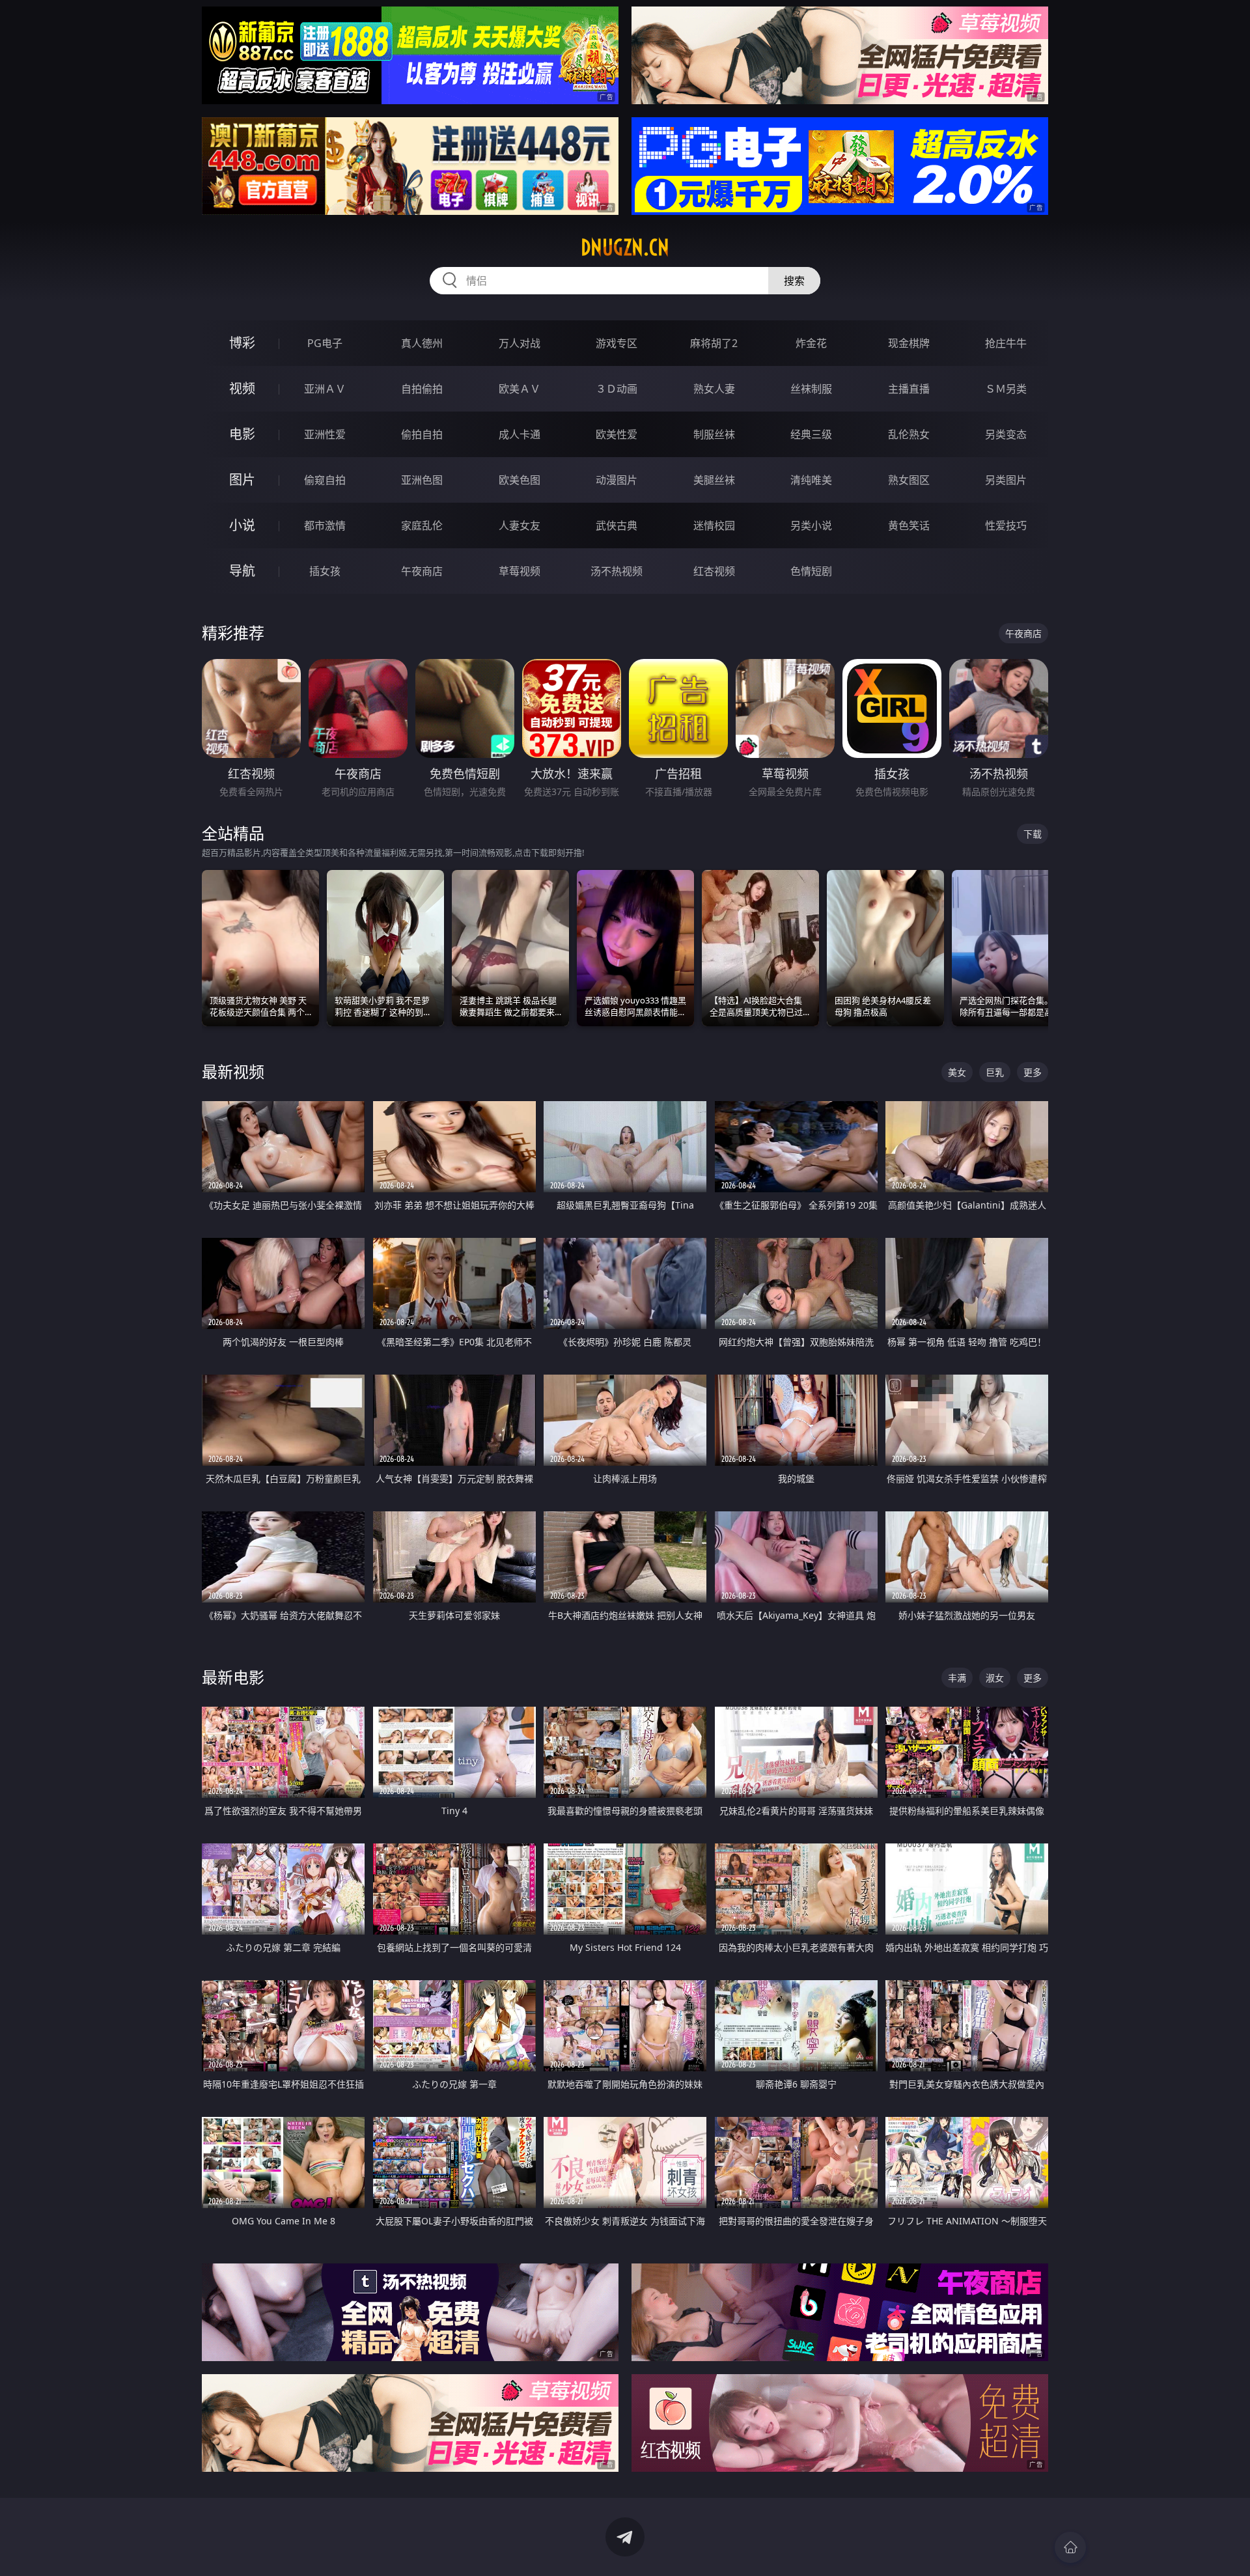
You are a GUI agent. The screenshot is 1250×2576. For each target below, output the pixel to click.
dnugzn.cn (625, 247)
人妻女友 (520, 525)
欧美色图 (520, 480)
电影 (242, 434)
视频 (242, 388)
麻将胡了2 (714, 343)
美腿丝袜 (714, 480)
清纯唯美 (811, 480)
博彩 (242, 343)
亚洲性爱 (325, 434)
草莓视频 (520, 571)
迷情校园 (714, 525)
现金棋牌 (909, 343)
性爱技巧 (1006, 525)
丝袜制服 (811, 389)
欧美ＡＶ (520, 389)
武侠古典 (617, 525)
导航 (242, 571)
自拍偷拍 (422, 389)
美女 (957, 1072)
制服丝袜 (714, 434)
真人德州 (422, 343)
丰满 (957, 1678)
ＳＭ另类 (1006, 389)
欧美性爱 (617, 434)
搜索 (794, 281)
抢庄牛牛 (1006, 343)
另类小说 (811, 525)
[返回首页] (1070, 2547)
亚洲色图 (422, 480)
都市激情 (325, 525)
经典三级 (811, 434)
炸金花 (811, 343)
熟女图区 (909, 480)
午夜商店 (422, 571)
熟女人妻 (714, 389)
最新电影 (233, 1677)
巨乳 (995, 1072)
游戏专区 (617, 343)
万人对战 (520, 343)
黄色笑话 (909, 525)
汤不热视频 (617, 571)
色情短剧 (811, 571)
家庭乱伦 (422, 525)
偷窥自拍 (325, 480)
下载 (1033, 834)
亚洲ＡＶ (325, 389)
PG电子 (325, 343)
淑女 (995, 1678)
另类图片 (1006, 480)
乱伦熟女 (909, 434)
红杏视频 (714, 571)
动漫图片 (617, 480)
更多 (1033, 1072)
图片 (242, 480)
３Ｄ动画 (617, 389)
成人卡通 (520, 434)
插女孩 (325, 571)
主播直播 (909, 389)
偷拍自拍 (422, 434)
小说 (242, 525)
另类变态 (1006, 434)
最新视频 (233, 1071)
